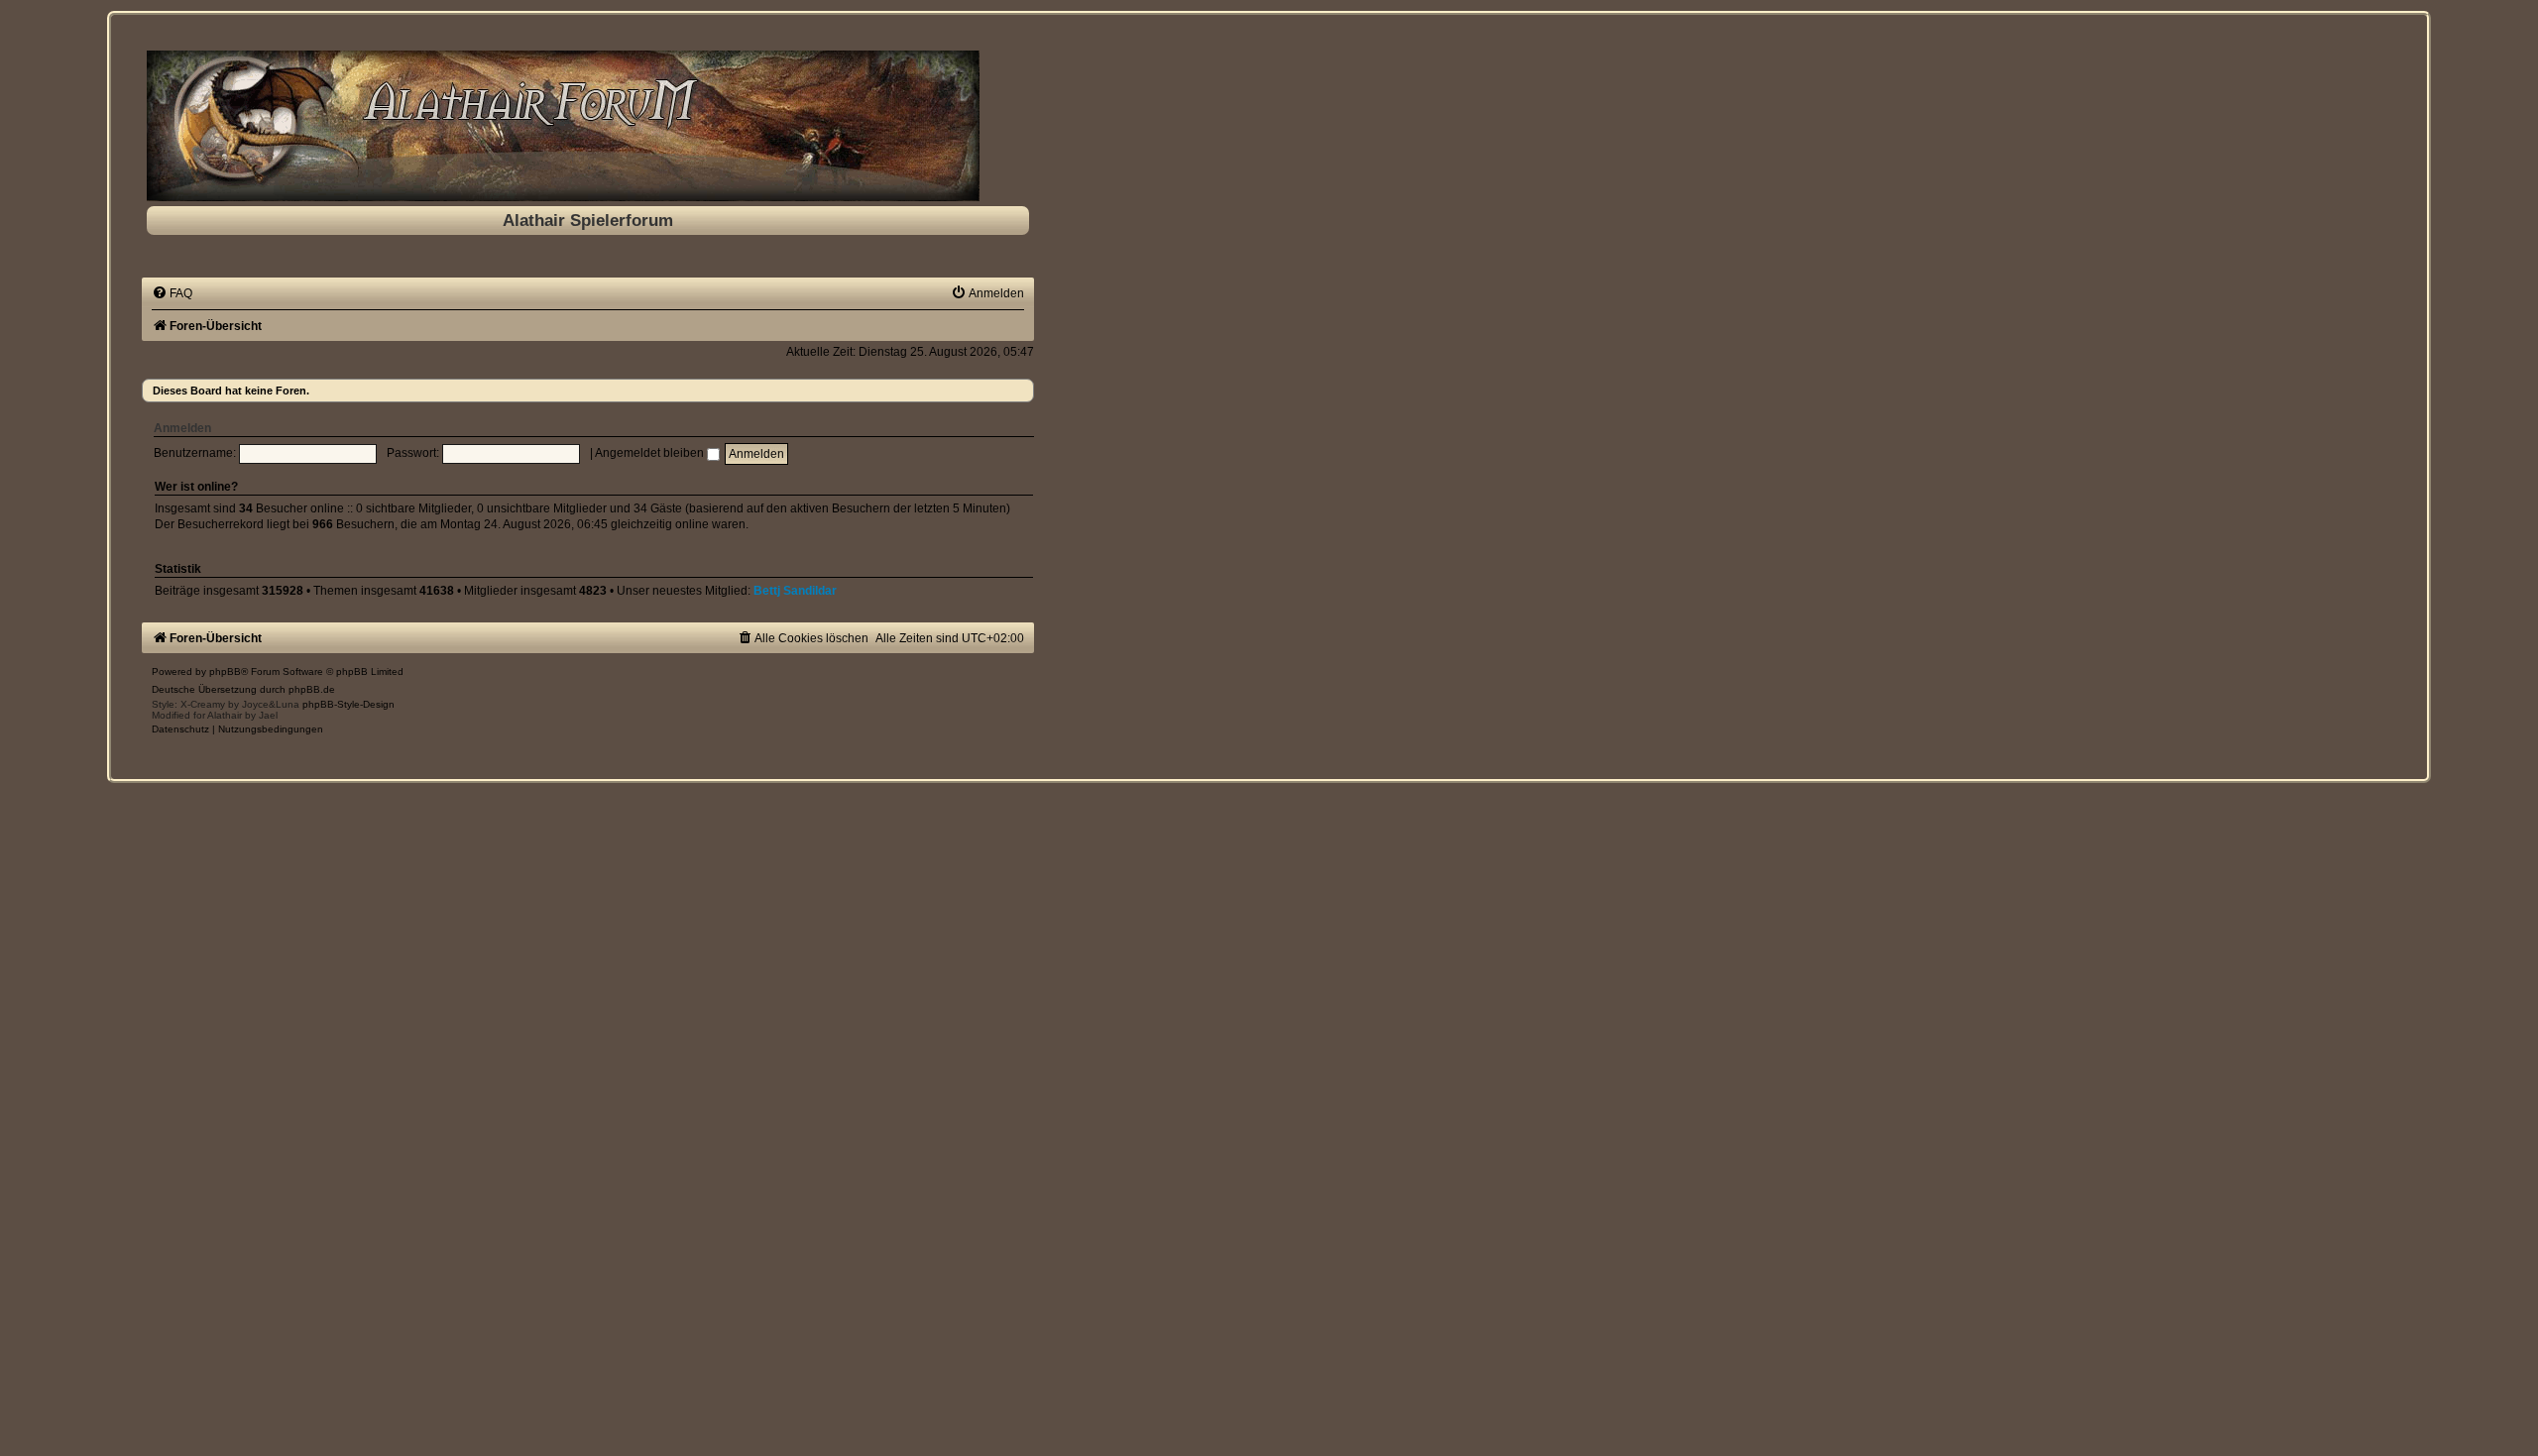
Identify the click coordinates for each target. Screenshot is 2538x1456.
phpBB (225, 672)
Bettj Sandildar (795, 591)
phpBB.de (312, 689)
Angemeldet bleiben (651, 453)
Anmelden (182, 428)
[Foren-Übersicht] (588, 126)
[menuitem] (172, 293)
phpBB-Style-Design (348, 704)
